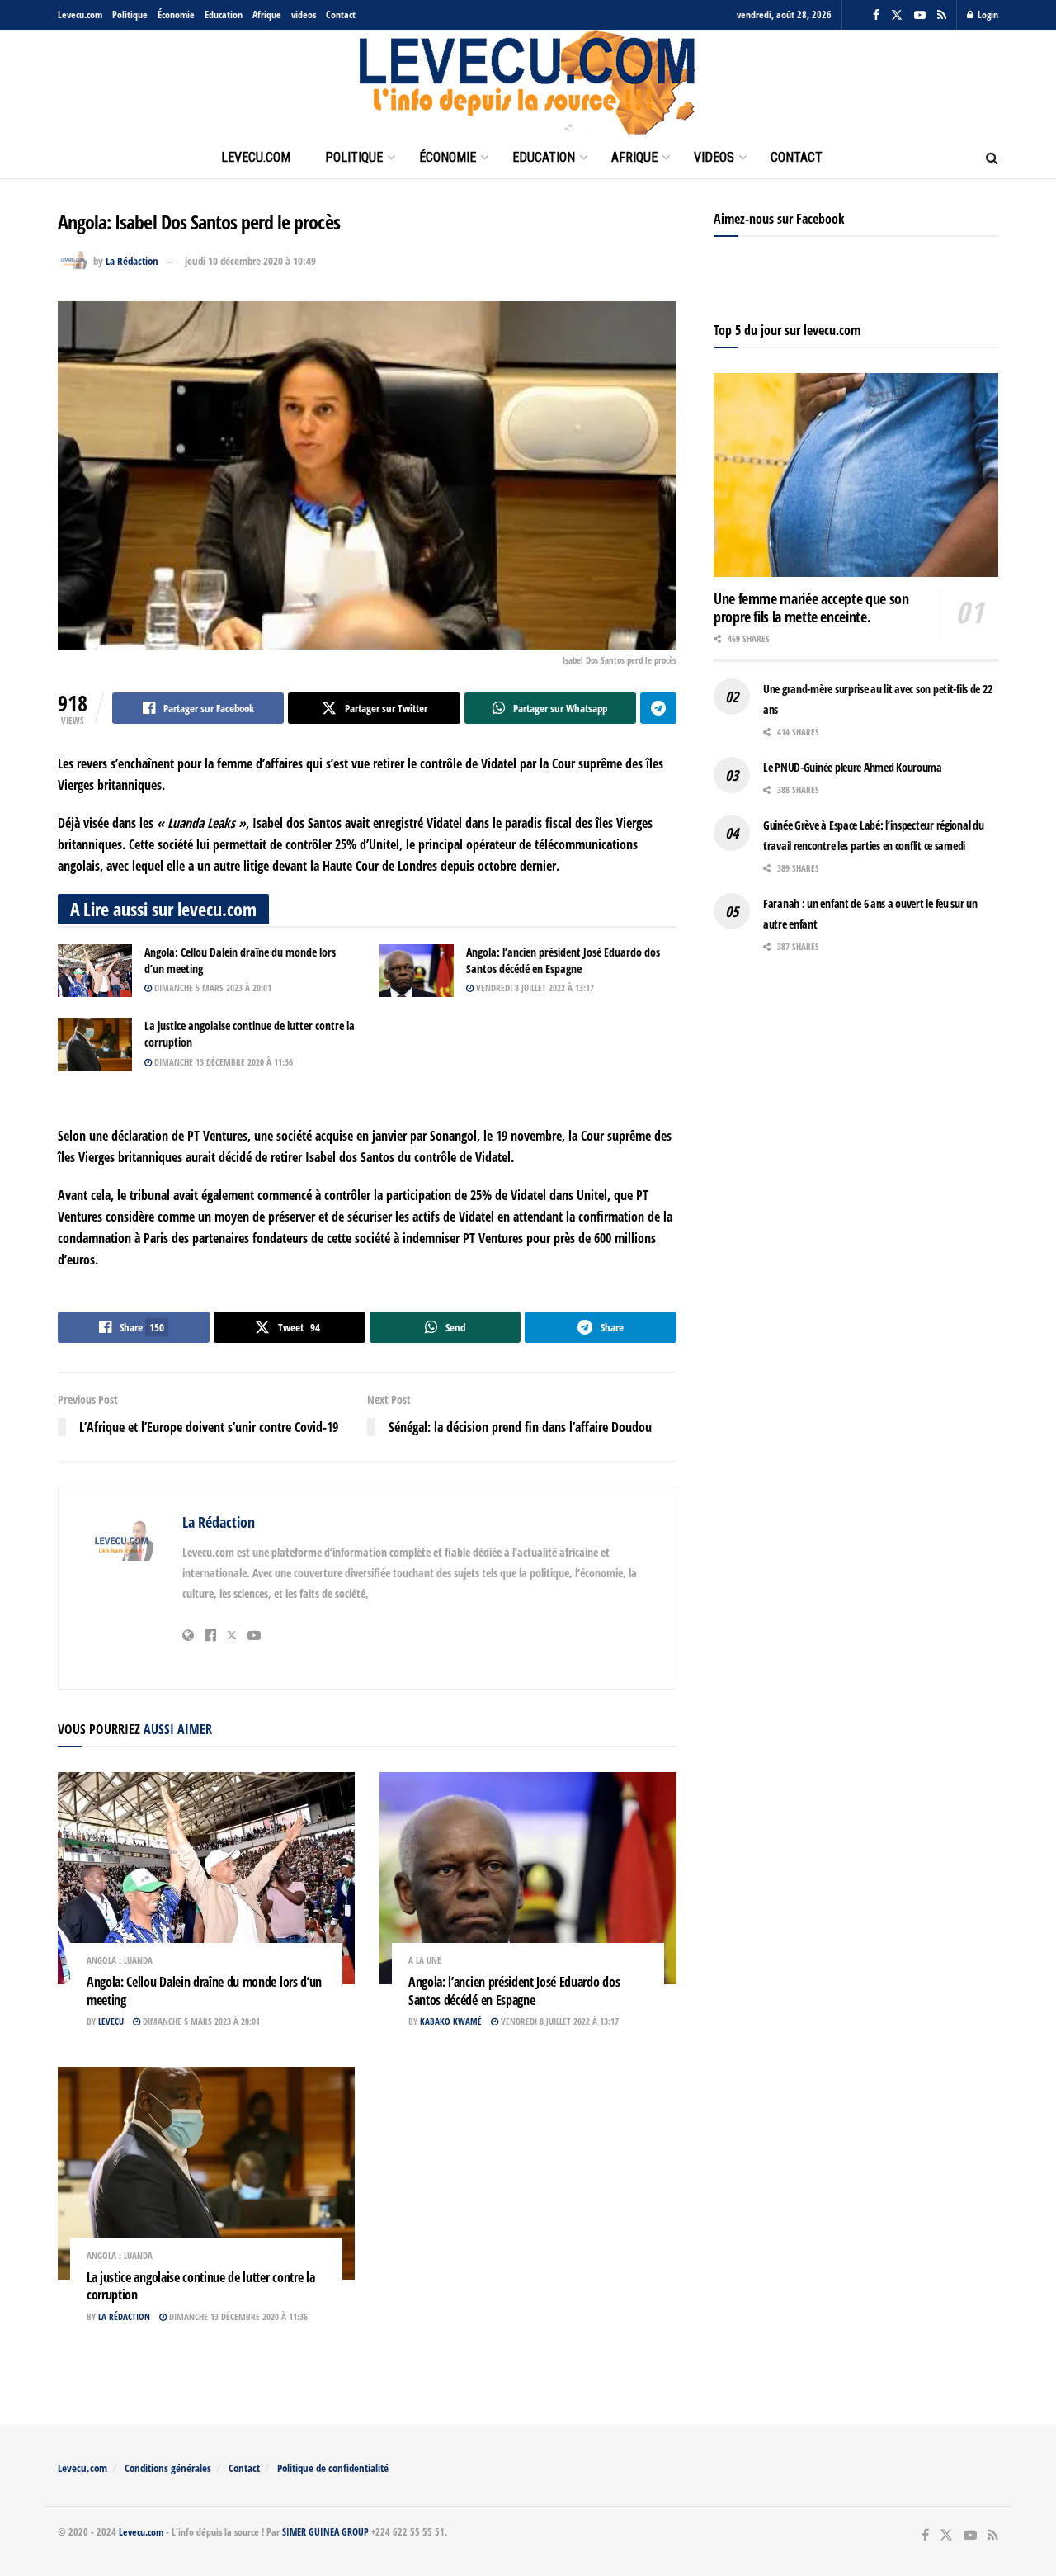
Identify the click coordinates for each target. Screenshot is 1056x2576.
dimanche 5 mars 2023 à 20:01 (212, 988)
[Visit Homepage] (528, 83)
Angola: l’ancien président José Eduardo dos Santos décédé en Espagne (563, 960)
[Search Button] (992, 158)
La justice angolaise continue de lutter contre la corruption (200, 2286)
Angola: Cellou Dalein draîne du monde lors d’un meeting (204, 1991)
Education (224, 14)
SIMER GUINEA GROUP (325, 2532)
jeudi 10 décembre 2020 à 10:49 (250, 261)
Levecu (111, 2021)
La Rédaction (132, 261)
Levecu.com (80, 14)
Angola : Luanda (120, 1960)
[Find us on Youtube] (920, 15)
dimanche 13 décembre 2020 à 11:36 (222, 1062)
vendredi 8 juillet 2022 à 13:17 (534, 988)
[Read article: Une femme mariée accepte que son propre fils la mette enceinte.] (856, 475)
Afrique (267, 14)
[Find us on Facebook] (876, 15)
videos (304, 14)
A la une (425, 1960)
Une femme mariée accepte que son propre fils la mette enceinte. (811, 608)
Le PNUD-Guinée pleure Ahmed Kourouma (853, 767)
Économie (176, 14)
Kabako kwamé (451, 2021)
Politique (130, 14)
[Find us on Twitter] (897, 15)
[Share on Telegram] (658, 708)
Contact (341, 14)
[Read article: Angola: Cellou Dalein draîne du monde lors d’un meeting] (95, 971)
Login (987, 14)
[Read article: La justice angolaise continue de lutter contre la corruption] (95, 1044)
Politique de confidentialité (333, 2468)
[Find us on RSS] (942, 15)
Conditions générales (168, 2468)
